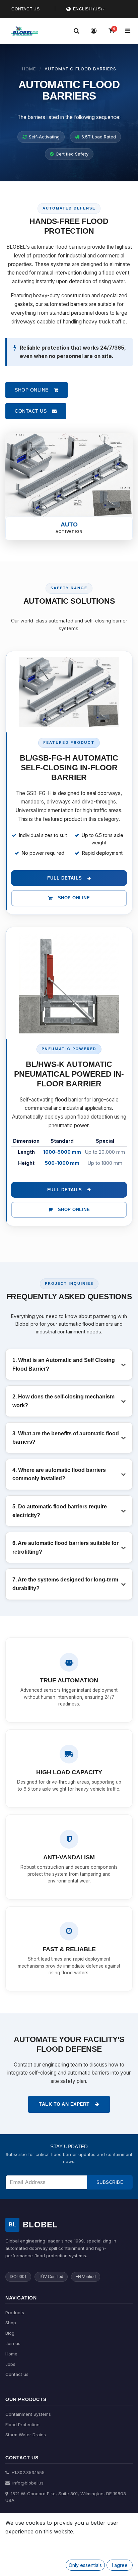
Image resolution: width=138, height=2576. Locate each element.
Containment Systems (28, 2414)
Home (29, 69)
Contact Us (26, 9)
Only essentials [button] (85, 2565)
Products (15, 2313)
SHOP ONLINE (32, 390)
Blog (10, 2333)
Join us (13, 2343)
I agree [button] (120, 2565)
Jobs (10, 2364)
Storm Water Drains (26, 2435)
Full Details (65, 878)
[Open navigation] (128, 31)
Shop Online (74, 898)
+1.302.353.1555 (27, 2472)
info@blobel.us (27, 2483)
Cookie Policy (31, 2542)
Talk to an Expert (64, 2104)
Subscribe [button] (110, 2182)
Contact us (17, 2374)
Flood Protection (22, 2424)
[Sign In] (94, 31)
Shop (11, 2323)
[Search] (76, 31)
